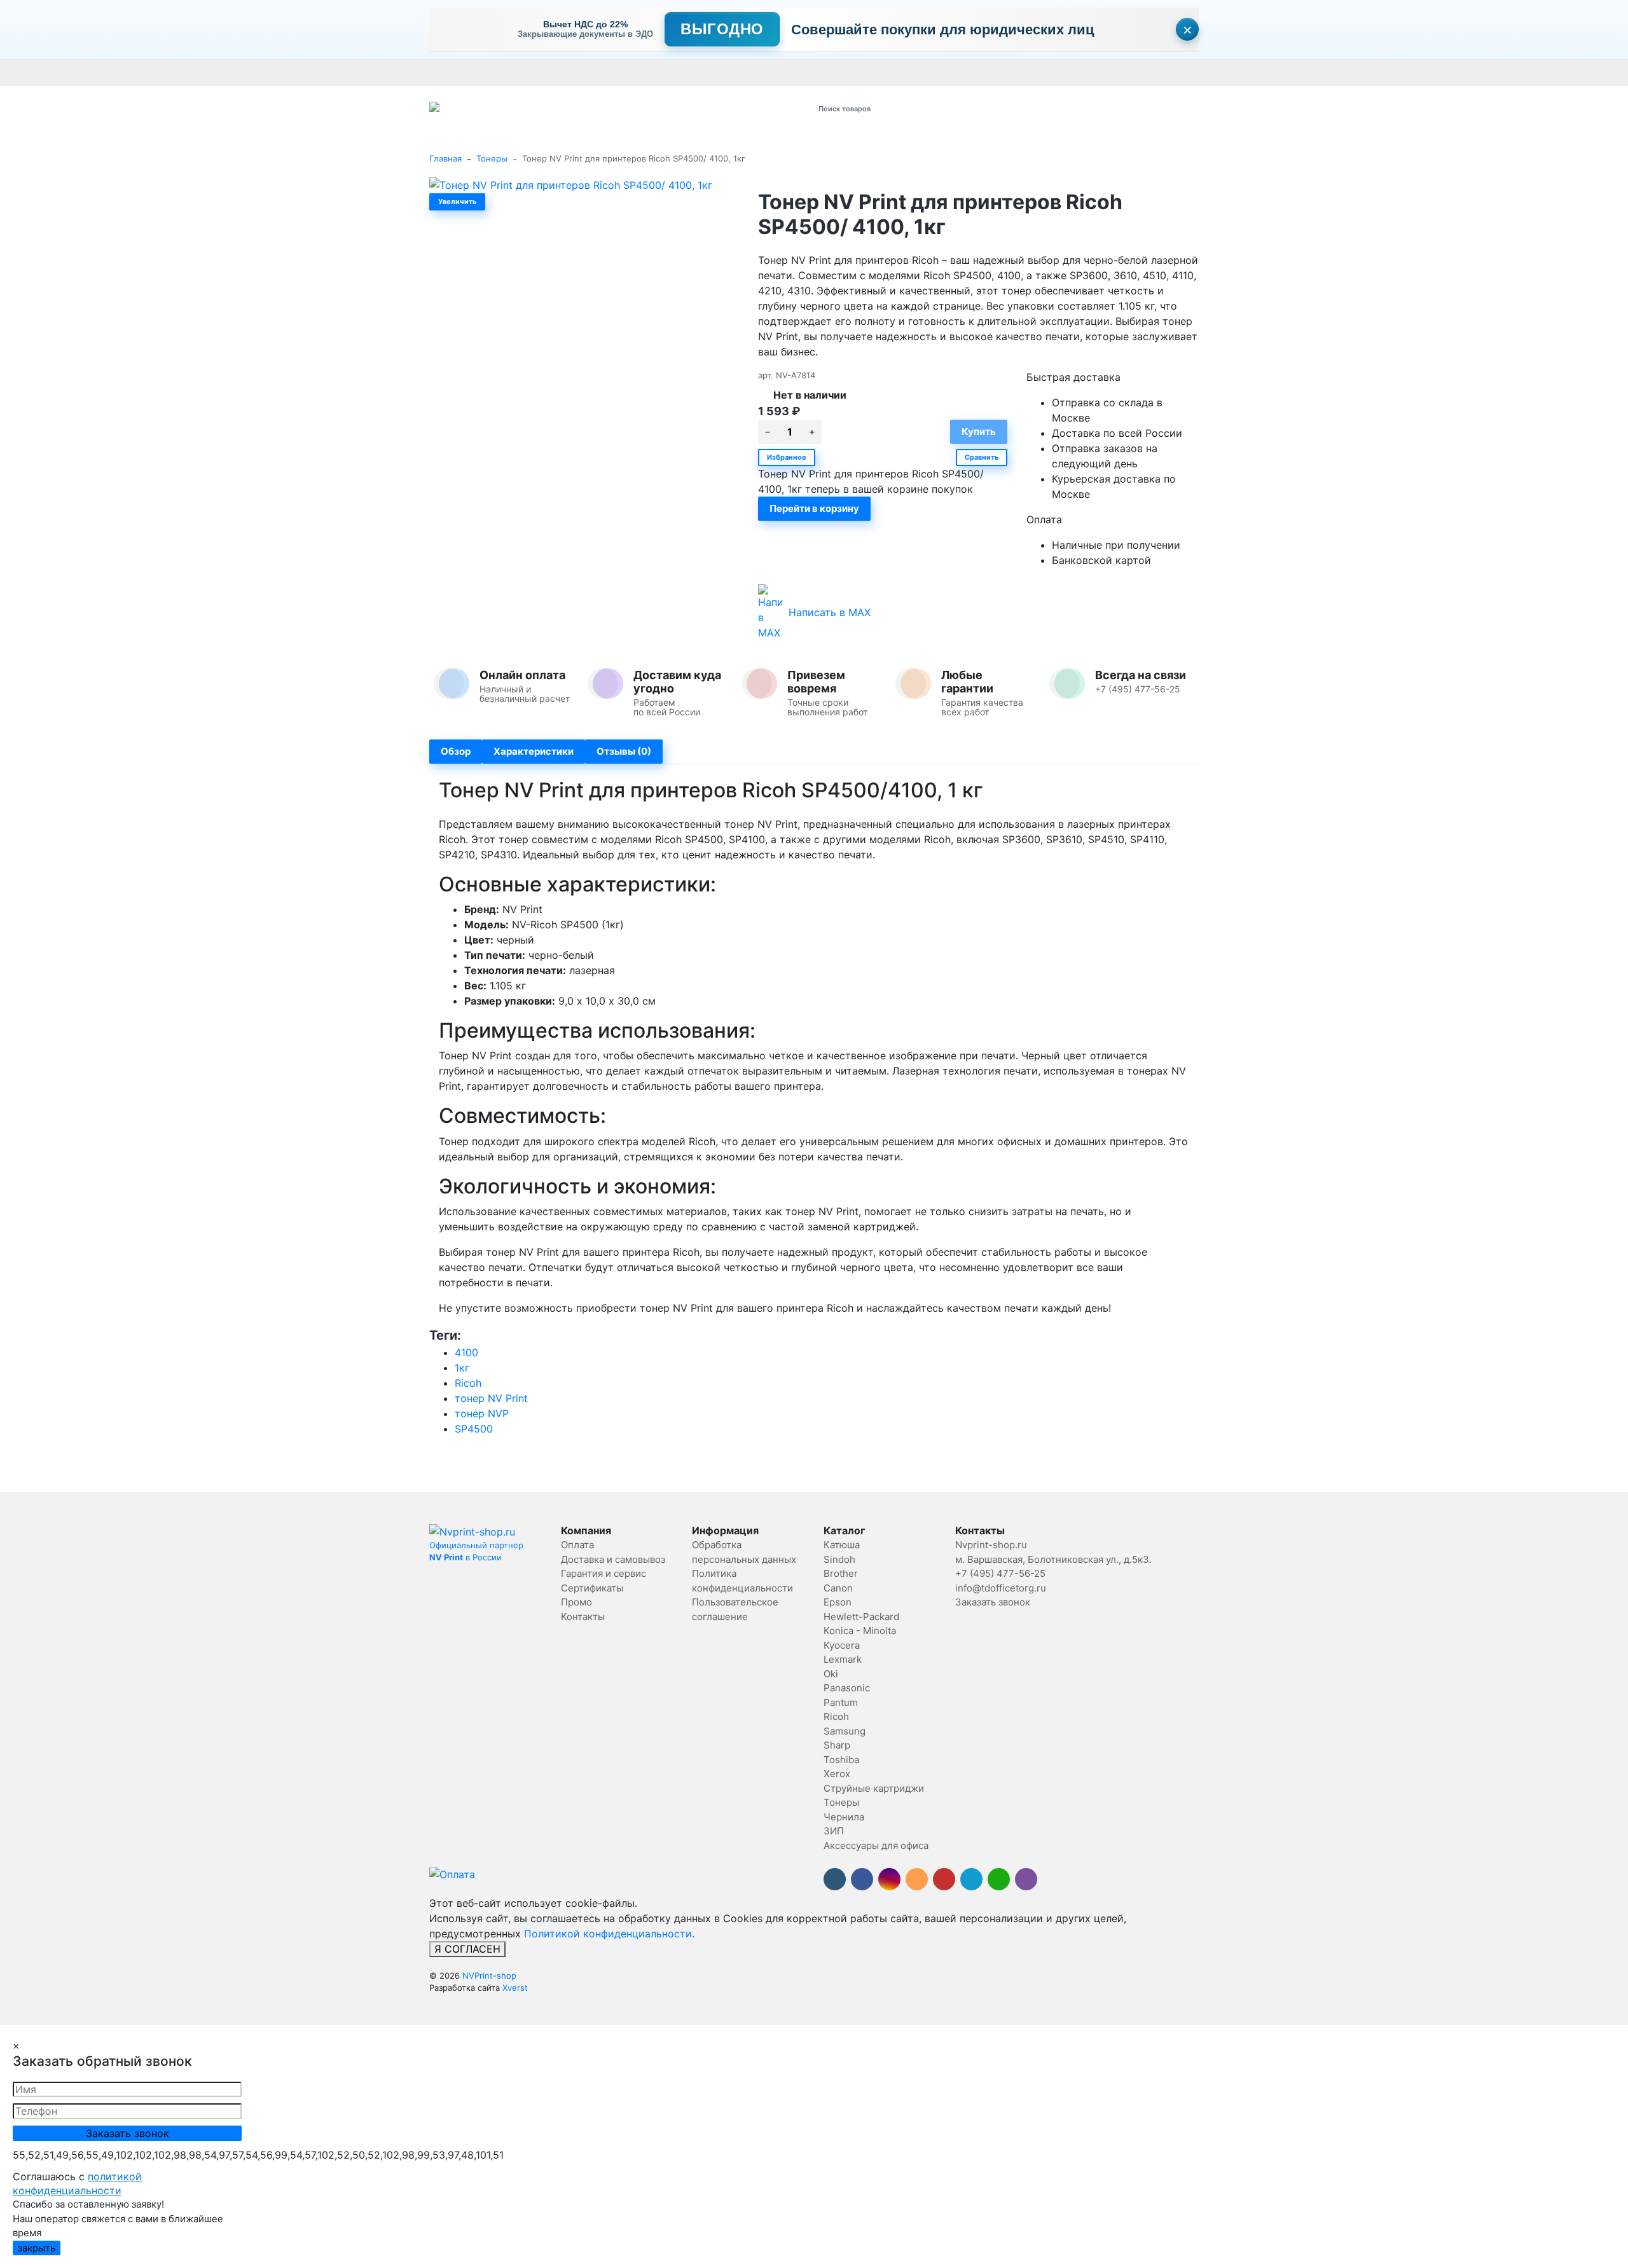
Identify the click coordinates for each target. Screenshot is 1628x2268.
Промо (828, 72)
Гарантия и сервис (606, 72)
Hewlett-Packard (861, 1617)
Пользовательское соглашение (1105, 72)
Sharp (837, 1745)
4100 (466, 1352)
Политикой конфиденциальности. (609, 1934)
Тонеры (492, 158)
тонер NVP (482, 1413)
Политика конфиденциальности (1245, 72)
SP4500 (474, 1429)
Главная (445, 158)
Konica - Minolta (860, 1631)
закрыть (37, 2248)
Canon (838, 1588)
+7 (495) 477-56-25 (1000, 1573)
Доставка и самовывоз (514, 72)
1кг (462, 1368)
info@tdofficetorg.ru (1001, 1588)
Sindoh (839, 1559)
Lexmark (843, 1659)
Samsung (845, 1731)
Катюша (842, 1545)
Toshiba (841, 1760)
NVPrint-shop (489, 1976)
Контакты (787, 72)
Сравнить (982, 457)
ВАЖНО (678, 72)
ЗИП (834, 1831)
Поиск (971, 108)
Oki (831, 1674)
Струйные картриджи (874, 1788)
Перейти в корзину (814, 508)
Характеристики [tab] (534, 751)
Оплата (444, 72)
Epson (838, 1602)
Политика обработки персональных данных (941, 72)
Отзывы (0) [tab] (624, 751)
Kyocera (842, 1645)
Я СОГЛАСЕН (467, 1949)
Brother (841, 1573)
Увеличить (457, 202)
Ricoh (468, 1383)
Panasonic (847, 1688)
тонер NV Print (491, 1398)
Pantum (841, 1702)
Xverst (515, 1988)
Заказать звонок (993, 1602)
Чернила (844, 1817)
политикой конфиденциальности (77, 2183)
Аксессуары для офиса (876, 1845)
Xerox (837, 1774)
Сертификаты (731, 72)
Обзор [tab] (456, 751)
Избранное (787, 457)
